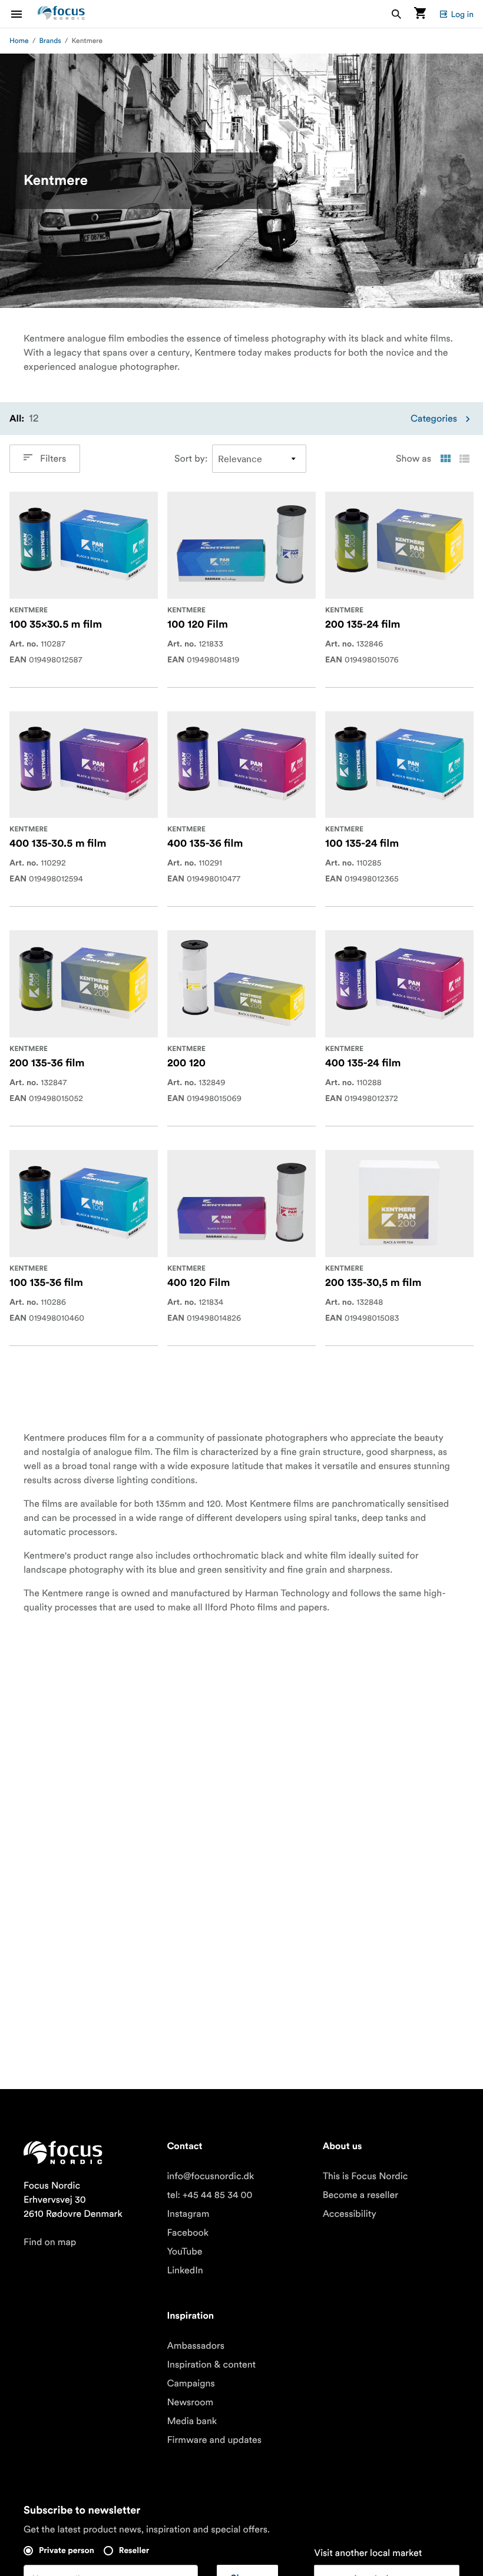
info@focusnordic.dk (210, 2176)
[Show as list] (464, 459)
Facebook (188, 2233)
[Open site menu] (24, 14)
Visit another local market (368, 2553)
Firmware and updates (214, 2440)
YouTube (184, 2252)
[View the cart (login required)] (420, 14)
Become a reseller (360, 2195)
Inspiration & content (211, 2365)
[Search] (396, 14)
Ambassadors (196, 2346)
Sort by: (191, 459)
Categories (434, 419)
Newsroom (190, 2402)
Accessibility (350, 2214)
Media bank (192, 2421)
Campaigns (191, 2383)
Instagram (188, 2214)
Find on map (50, 2242)
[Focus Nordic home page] (61, 14)
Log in (462, 14)
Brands (50, 41)
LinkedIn (185, 2270)
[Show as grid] (445, 459)
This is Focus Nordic (365, 2176)
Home (19, 41)
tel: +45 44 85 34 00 (209, 2195)
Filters (53, 459)
